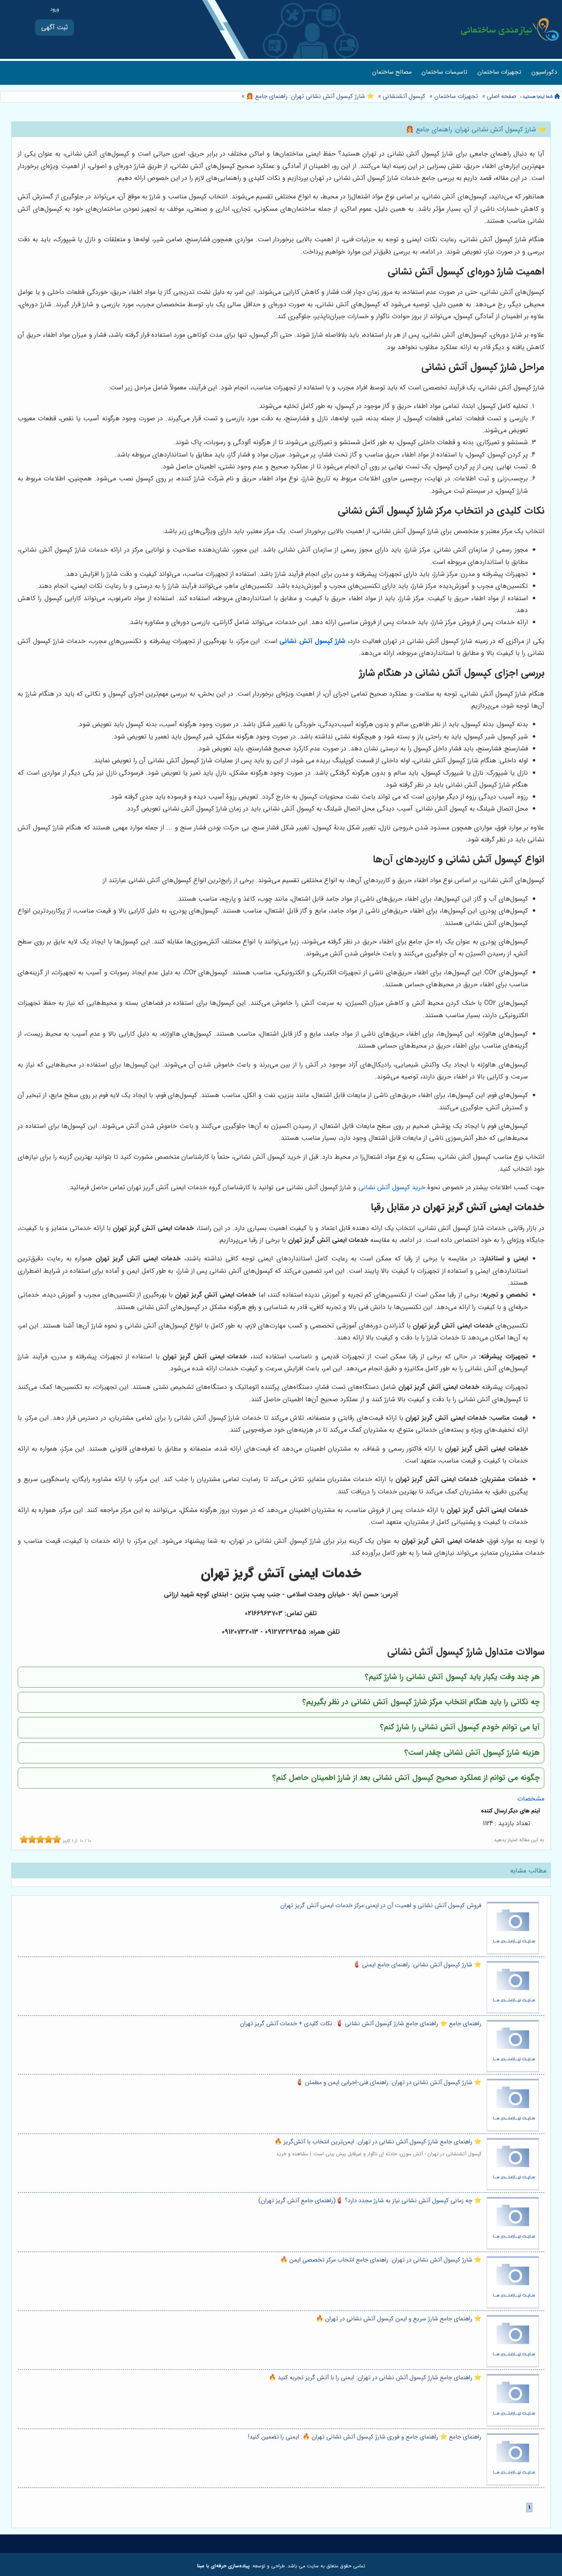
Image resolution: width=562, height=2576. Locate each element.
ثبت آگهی (55, 27)
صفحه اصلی (502, 97)
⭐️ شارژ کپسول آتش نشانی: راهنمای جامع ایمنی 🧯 (417, 1965)
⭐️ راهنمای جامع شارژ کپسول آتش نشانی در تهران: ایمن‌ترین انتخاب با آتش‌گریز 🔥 (378, 2142)
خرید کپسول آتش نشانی (392, 1187)
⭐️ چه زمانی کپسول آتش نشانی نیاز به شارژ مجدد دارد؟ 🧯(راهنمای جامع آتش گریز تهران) (370, 2201)
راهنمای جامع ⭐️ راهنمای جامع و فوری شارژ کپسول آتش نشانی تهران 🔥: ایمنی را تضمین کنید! (365, 2437)
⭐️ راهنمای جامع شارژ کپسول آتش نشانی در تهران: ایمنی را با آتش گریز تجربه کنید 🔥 (375, 2378)
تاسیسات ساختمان (444, 72)
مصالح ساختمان (392, 72)
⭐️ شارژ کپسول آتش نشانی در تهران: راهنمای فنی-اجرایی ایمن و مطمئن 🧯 (389, 2083)
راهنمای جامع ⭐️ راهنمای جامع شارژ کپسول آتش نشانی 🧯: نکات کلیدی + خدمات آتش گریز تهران (361, 2024)
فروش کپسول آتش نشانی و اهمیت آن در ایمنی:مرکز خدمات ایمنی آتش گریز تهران (381, 1906)
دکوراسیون (544, 72)
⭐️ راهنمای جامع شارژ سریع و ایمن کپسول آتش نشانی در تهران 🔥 (399, 2319)
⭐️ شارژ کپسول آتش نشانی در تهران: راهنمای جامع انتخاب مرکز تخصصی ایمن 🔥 (381, 2260)
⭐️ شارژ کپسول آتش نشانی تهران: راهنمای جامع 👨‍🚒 (309, 97)
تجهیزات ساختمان (499, 72)
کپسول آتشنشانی (404, 97)
